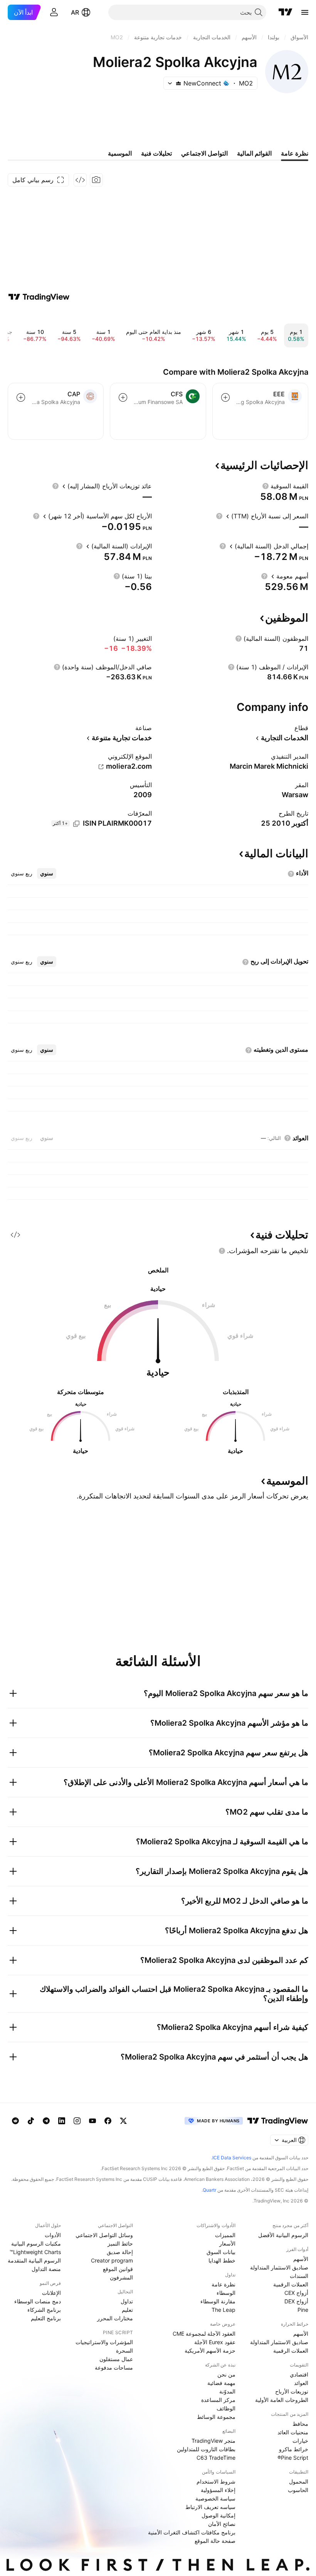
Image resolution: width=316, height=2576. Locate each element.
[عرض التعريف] (266, 486)
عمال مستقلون (116, 2359)
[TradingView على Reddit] (15, 2121)
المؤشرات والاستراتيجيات (104, 2342)
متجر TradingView (213, 2441)
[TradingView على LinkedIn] (62, 2121)
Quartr (209, 2190)
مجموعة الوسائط (216, 2417)
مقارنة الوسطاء (218, 2301)
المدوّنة (227, 2391)
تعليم (127, 2310)
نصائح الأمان (222, 2524)
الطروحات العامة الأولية (282, 2400)
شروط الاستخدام (216, 2481)
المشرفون (121, 2277)
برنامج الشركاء (44, 2310)
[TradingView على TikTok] (31, 2121)
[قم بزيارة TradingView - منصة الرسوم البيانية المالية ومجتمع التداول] (39, 297)
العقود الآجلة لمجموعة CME (204, 2334)
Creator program (112, 2260)
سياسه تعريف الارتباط (210, 2507)
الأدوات (53, 2235)
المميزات (225, 2235)
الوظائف (226, 2408)
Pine (303, 2310)
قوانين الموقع (118, 2269)
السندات (299, 2276)
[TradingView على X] (123, 2121)
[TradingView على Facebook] (108, 2121)
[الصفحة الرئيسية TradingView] (286, 12)
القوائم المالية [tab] (254, 153)
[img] (178, 83)
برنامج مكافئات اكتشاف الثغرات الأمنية (192, 2532)
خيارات (300, 2441)
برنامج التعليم (46, 2318)
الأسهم (301, 2259)
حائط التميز (120, 2243)
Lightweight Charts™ (35, 2252)
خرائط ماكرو (294, 2449)
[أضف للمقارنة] (225, 397)
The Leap (224, 2310)
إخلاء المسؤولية (218, 2490)
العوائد (301, 2383)
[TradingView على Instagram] (77, 2121)
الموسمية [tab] (120, 153)
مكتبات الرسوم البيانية (36, 2243)
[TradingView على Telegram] (46, 2121)
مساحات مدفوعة (114, 2367)
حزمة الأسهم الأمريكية (210, 2351)
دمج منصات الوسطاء (38, 2301)
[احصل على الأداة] (80, 180)
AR (75, 12)
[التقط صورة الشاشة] (96, 180)
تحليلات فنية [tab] (156, 153)
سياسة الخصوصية (215, 2498)
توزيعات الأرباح (292, 2391)
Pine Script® (293, 2458)
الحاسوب (298, 2490)
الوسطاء (226, 2293)
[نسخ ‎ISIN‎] (76, 824)
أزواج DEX (296, 2301)
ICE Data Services (232, 2158)
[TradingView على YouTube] (92, 2121)
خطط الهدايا (222, 2260)
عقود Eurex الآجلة (215, 2342)
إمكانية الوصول (219, 2515)
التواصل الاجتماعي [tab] (204, 153)
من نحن (226, 2374)
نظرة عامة (224, 2284)
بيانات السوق (221, 2252)
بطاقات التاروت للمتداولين (206, 2449)
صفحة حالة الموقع (215, 2541)
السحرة (124, 2351)
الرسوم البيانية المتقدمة (34, 2260)
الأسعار (227, 2243)
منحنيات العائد (293, 2432)
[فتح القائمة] (305, 12)
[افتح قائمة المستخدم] (54, 12)
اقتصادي (299, 2374)
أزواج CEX (296, 2293)
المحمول (299, 2481)
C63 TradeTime (216, 2458)
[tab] (47, 873)
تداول (127, 2301)
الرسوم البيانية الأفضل (283, 2235)
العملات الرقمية (291, 2284)
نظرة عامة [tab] (295, 153)
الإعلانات (51, 2293)
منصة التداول (46, 2269)
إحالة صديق (120, 2252)
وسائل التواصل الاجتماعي (104, 2235)
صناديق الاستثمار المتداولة (279, 2267)
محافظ (300, 2424)
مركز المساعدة (218, 2400)
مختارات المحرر (115, 2318)
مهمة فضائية (221, 2383)
